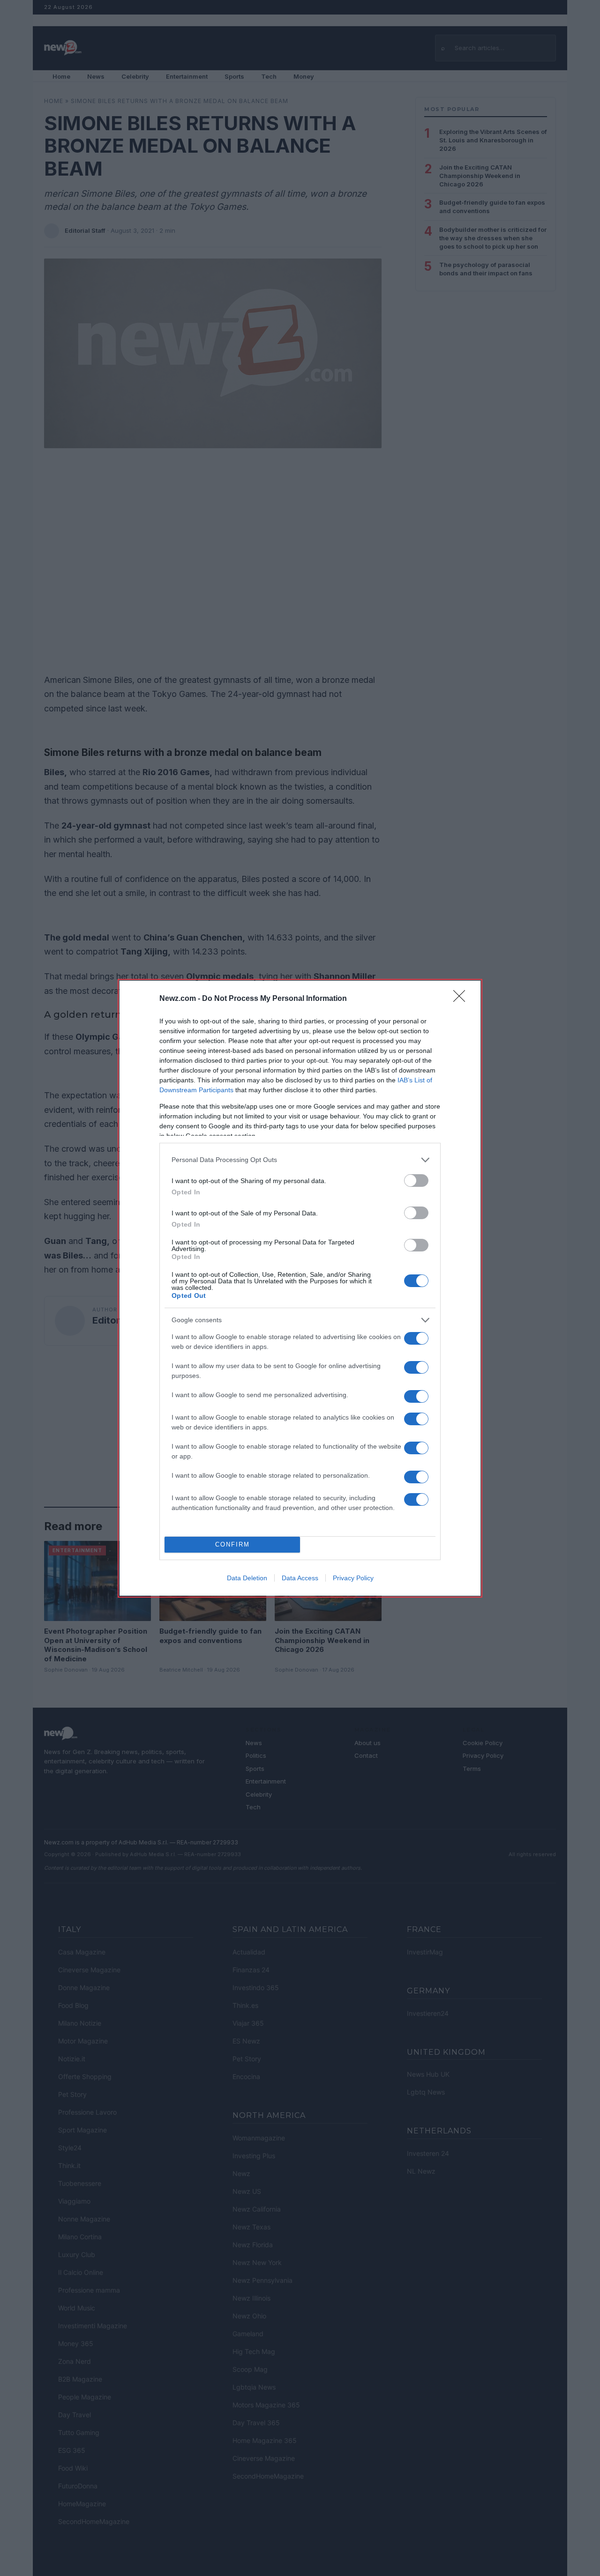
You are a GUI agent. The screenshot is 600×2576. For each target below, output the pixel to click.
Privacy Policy (353, 1578)
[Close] (462, 999)
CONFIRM (232, 1544)
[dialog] (300, 1288)
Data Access (300, 1578)
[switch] (416, 1181)
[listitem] (300, 1160)
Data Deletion (247, 1578)
